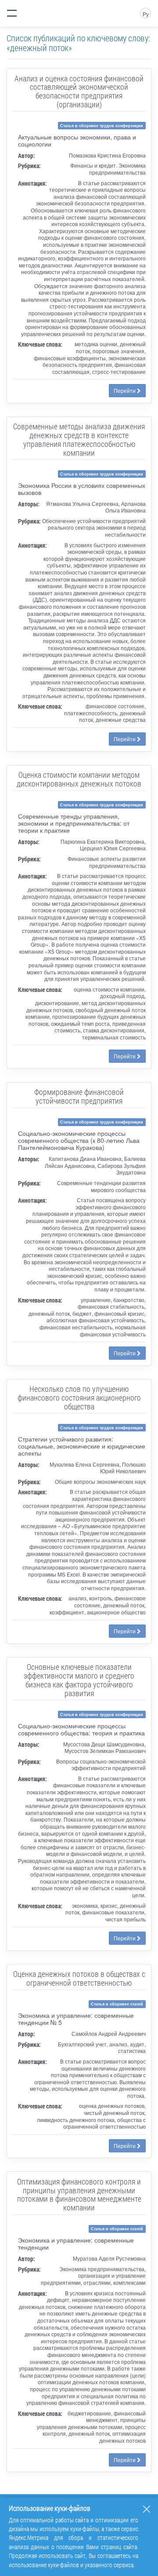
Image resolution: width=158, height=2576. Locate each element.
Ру (146, 14)
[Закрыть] (147, 2509)
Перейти (125, 390)
